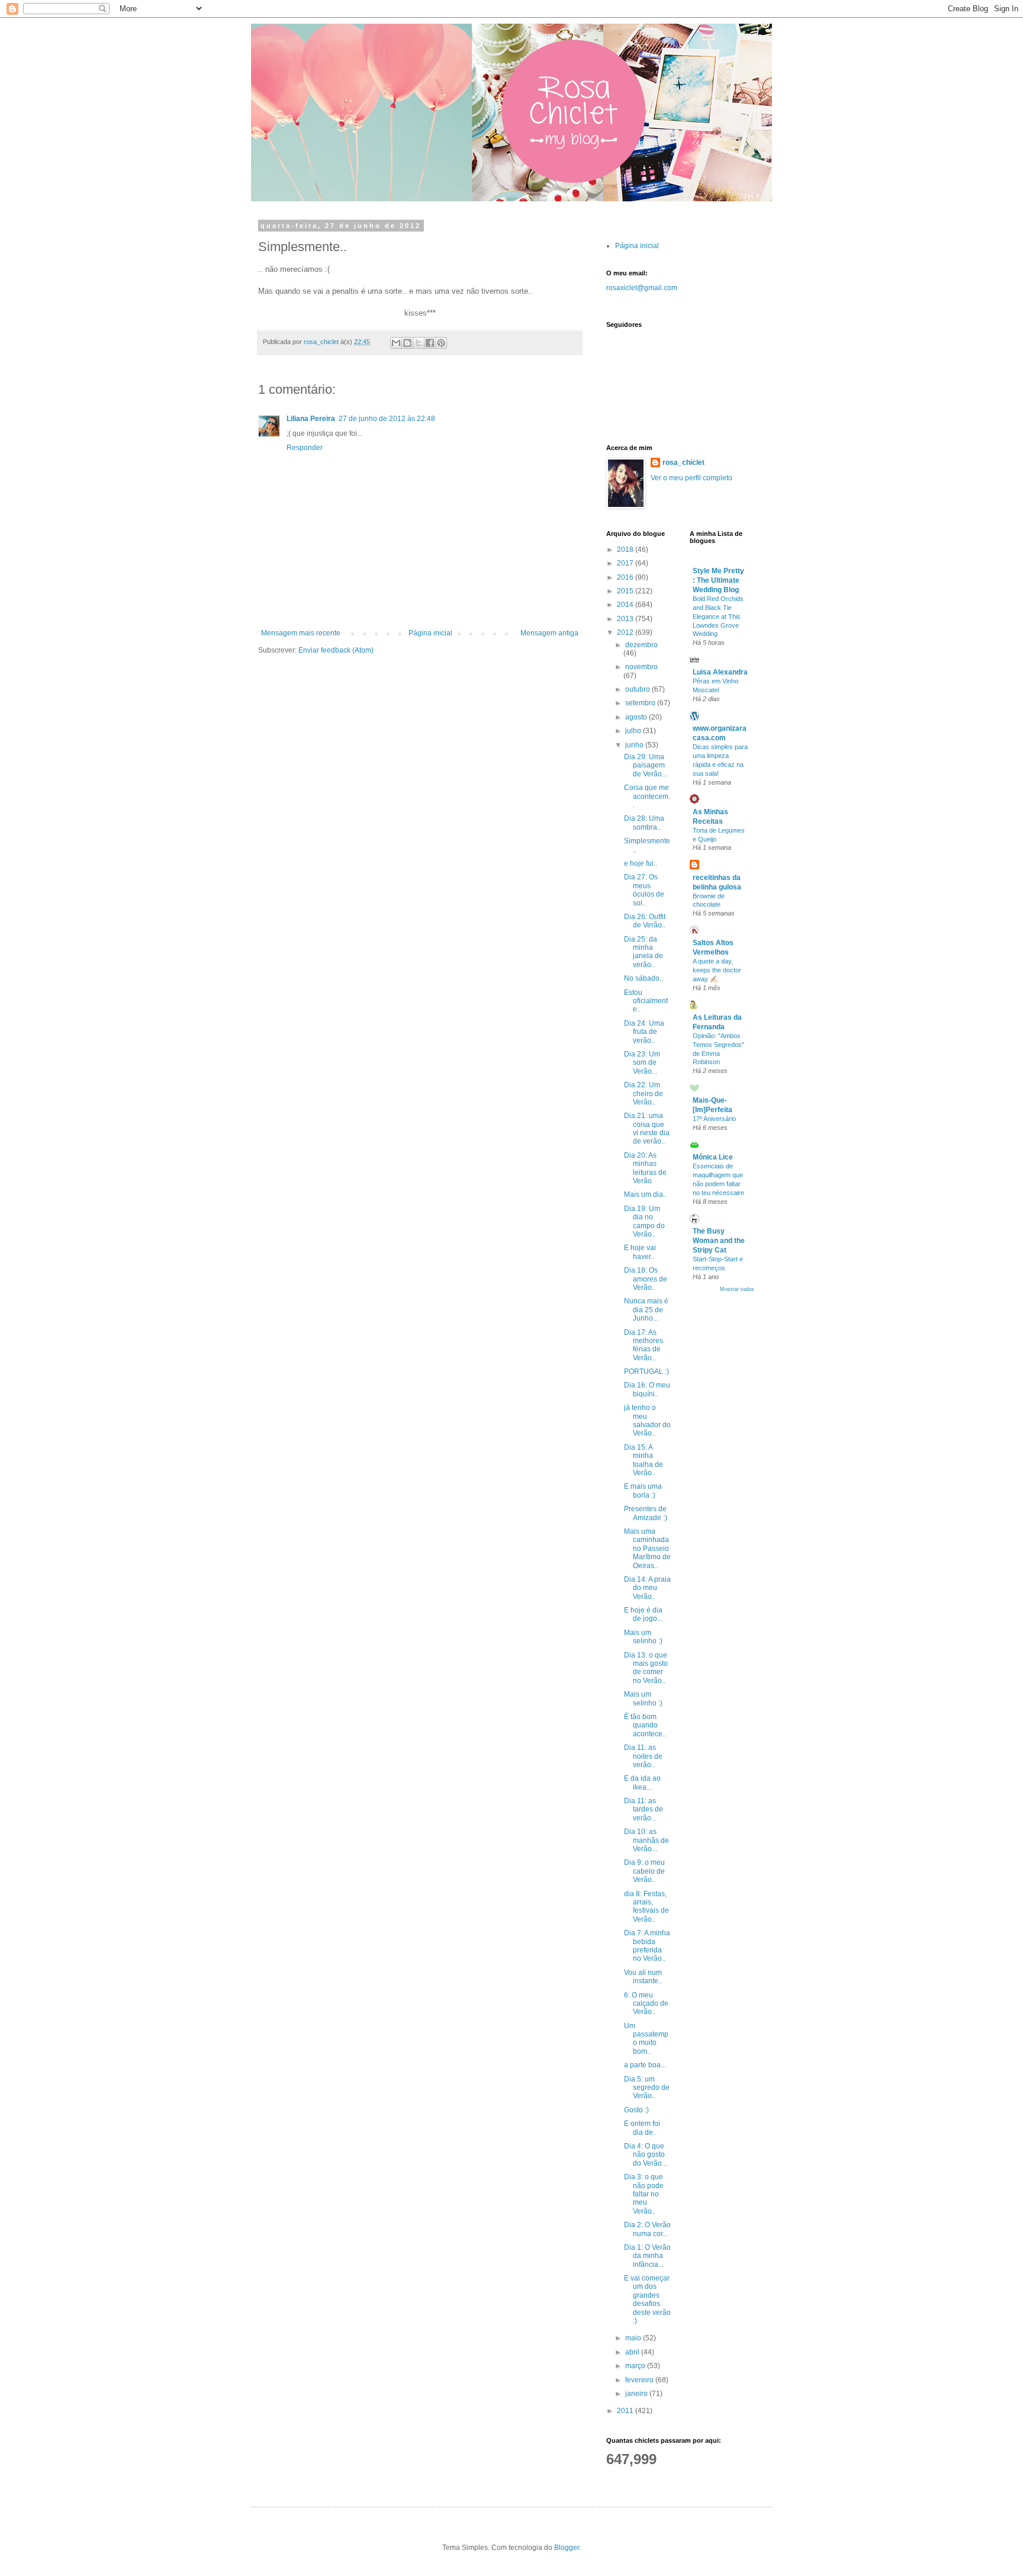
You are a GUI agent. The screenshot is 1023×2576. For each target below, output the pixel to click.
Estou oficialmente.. (646, 1001)
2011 (626, 2411)
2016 (626, 577)
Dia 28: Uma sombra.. (644, 823)
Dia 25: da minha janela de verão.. (644, 952)
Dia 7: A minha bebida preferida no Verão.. (647, 1946)
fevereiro (640, 2380)
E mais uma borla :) (643, 1491)
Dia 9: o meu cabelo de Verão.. (644, 1871)
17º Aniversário (714, 1119)
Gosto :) (636, 2110)
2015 (626, 591)
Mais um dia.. (645, 1194)
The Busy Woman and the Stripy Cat (719, 1241)
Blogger (567, 2548)
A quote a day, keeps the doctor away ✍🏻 (717, 970)
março (636, 2366)
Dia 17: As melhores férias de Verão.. (644, 1345)
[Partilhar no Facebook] (430, 343)
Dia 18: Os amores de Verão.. (646, 1279)
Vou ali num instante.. (643, 1977)
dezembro (641, 645)
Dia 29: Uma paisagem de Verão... (646, 765)
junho (635, 745)
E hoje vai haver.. (640, 1252)
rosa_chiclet (683, 462)
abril (633, 2352)
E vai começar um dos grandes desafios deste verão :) (647, 2299)
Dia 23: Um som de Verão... (642, 1063)
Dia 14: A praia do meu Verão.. (647, 1588)
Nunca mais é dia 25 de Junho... (646, 1310)
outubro (638, 689)
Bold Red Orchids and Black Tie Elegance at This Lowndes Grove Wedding (718, 616)
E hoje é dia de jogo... (643, 1614)
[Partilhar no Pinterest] (441, 343)
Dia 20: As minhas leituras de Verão (645, 1168)
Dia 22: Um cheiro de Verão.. (644, 1093)
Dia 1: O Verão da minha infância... (647, 2256)
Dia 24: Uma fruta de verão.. (644, 1032)
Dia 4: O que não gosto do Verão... (646, 2155)
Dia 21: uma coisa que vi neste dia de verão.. (647, 1128)
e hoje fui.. (641, 863)
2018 (626, 550)
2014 (626, 605)
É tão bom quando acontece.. (645, 1725)
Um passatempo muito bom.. (646, 2039)
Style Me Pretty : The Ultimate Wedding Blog (718, 580)
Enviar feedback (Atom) (336, 650)
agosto (637, 717)
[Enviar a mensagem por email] (396, 343)
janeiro (637, 2394)
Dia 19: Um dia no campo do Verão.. (644, 1221)
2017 (626, 563)
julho (634, 731)
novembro (641, 667)
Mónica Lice (713, 1157)
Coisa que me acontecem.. (647, 796)
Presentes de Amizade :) (646, 1513)
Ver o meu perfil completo (691, 478)
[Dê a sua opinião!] (407, 343)
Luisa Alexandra (720, 672)
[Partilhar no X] (419, 343)
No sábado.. (644, 978)
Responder (305, 448)
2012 (626, 632)
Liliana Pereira (311, 419)
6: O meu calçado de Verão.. (646, 2004)
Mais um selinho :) (643, 1637)
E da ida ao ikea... (642, 1782)
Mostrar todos (737, 1289)
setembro (641, 703)
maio (634, 2338)
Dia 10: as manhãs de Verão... (646, 1840)
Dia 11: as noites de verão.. (643, 1756)
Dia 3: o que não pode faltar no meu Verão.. (644, 2194)
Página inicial (430, 633)
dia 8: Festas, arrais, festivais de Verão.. (646, 1907)
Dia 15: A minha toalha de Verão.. (644, 1460)
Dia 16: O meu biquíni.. (647, 1389)
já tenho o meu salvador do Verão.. (647, 1420)
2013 (626, 619)
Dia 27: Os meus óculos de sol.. (644, 890)
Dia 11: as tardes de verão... (644, 1809)
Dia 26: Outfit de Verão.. (645, 921)
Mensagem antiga (549, 633)
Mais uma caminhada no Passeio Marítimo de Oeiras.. (647, 1549)
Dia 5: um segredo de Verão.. (647, 2088)
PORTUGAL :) (646, 1371)
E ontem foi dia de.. (642, 2128)
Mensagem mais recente (301, 633)
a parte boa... (645, 2065)
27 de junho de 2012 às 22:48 (387, 419)
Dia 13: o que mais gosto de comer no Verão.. (646, 1668)
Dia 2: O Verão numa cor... (647, 2229)
